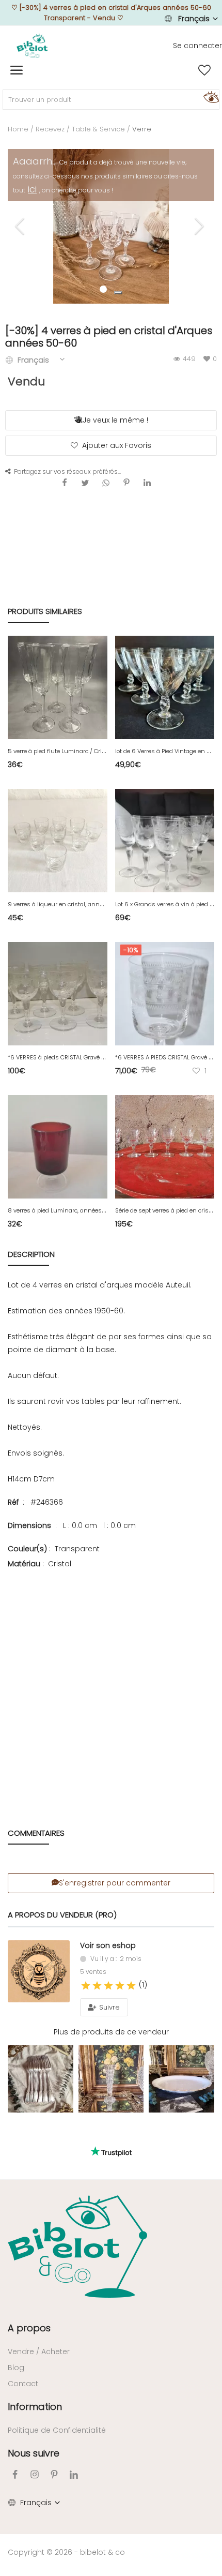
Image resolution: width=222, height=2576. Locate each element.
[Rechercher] (210, 97)
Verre (142, 129)
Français (194, 19)
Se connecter (197, 46)
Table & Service (98, 129)
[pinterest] (54, 2474)
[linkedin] (74, 2474)
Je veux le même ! (115, 420)
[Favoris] (204, 70)
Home (18, 129)
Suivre (108, 2007)
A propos (29, 2328)
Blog (16, 2368)
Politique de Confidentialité (57, 2430)
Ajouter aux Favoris (117, 445)
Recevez (50, 129)
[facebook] (15, 2474)
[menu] (17, 70)
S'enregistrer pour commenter (115, 1883)
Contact (23, 2384)
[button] (118, 293)
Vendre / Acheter (39, 2352)
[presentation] (21, 226)
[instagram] (35, 2474)
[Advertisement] (111, 1684)
